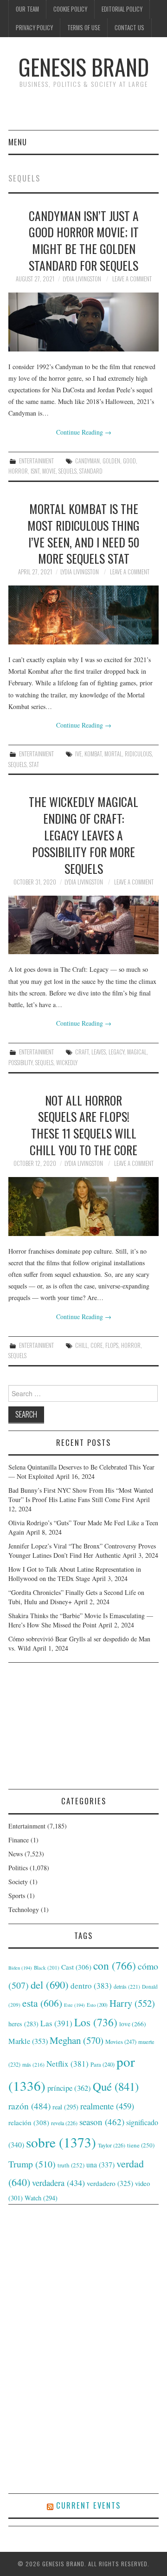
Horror (18, 471)
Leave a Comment (132, 279)
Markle (28, 2041)
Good (129, 461)
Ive (78, 754)
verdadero (110, 2183)
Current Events (88, 2505)
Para (103, 2065)
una (100, 2164)
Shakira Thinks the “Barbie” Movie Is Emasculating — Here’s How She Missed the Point (81, 1620)
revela (64, 2123)
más (33, 2065)
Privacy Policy (34, 28)
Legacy (116, 1052)
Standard (91, 471)
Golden (111, 461)
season (102, 2122)
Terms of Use (84, 28)
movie (49, 471)
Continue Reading (84, 432)
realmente (107, 2106)
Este (74, 2005)
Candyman (87, 461)
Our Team (27, 9)
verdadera (58, 2183)
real (65, 2107)
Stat (34, 764)
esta (42, 2003)
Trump (32, 2164)
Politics (18, 1868)
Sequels (67, 471)
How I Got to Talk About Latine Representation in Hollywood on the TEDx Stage (75, 1574)
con (115, 1965)
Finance (19, 1840)
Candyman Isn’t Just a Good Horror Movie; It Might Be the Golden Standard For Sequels (84, 240)
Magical (137, 1052)
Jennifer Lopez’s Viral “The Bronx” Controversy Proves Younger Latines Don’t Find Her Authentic (82, 1551)
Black (47, 1968)
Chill (81, 1345)
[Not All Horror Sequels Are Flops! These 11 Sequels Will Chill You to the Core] (83, 1207)
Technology (24, 1909)
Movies (121, 2042)
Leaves (99, 1052)
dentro (91, 1986)
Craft (82, 1052)
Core (96, 1345)
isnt (35, 471)
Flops (112, 1345)
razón (29, 2106)
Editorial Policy (122, 9)
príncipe (69, 2088)
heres (23, 2024)
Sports (17, 1896)
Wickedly (67, 1063)
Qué (116, 2086)
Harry (132, 2003)
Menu (18, 142)
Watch (41, 2198)
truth (71, 2165)
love (133, 2024)
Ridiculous (138, 754)
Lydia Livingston (82, 279)
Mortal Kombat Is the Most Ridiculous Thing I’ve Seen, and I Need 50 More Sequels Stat (83, 533)
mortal (113, 754)
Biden (20, 1968)
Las (56, 2023)
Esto (97, 2005)
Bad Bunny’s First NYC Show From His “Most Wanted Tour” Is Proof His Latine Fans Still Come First (81, 1495)
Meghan (77, 2040)
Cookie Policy (70, 9)
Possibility (20, 1063)
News (16, 1854)
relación (29, 2122)
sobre (61, 2142)
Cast (76, 1967)
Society (18, 1882)
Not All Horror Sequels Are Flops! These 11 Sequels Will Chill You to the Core (83, 1125)
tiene (141, 2145)
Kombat (93, 754)
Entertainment (36, 461)
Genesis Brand (84, 67)
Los (96, 2022)
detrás (127, 1986)
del (50, 1984)
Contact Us (129, 28)
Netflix (67, 2064)
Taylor (112, 2145)
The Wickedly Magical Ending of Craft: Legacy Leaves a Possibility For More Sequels (83, 835)
